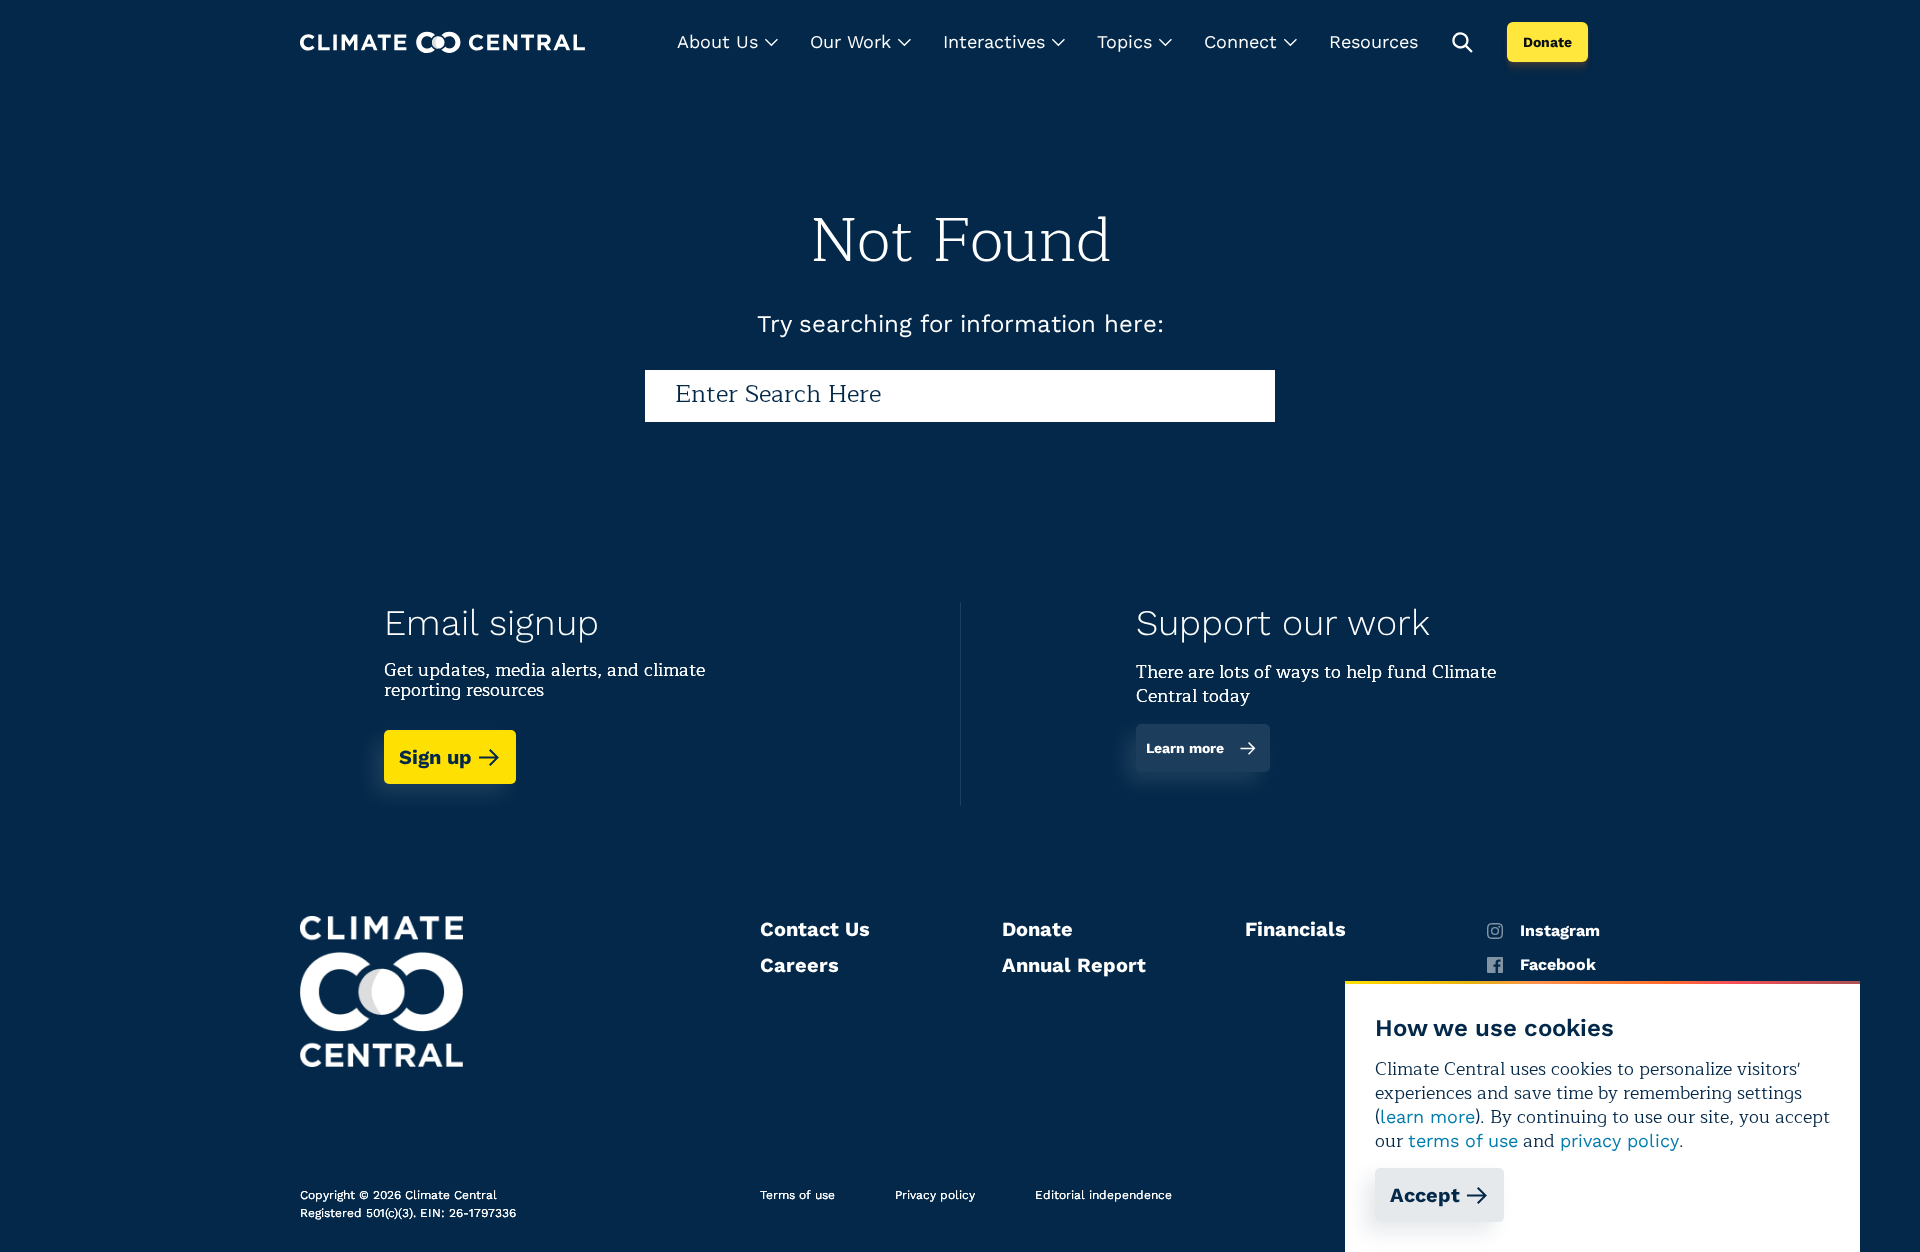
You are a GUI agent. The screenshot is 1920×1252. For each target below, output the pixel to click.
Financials (1295, 929)
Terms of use (797, 1195)
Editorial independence (1103, 1195)
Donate (1547, 42)
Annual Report (1074, 965)
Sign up (435, 757)
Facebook (1558, 965)
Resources (1373, 41)
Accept (1425, 1195)
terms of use (1463, 1140)
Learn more (1185, 748)
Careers (799, 965)
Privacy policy (935, 1195)
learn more (1427, 1116)
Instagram (1560, 931)
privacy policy (1619, 1140)
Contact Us (815, 929)
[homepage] (442, 42)
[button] (727, 42)
